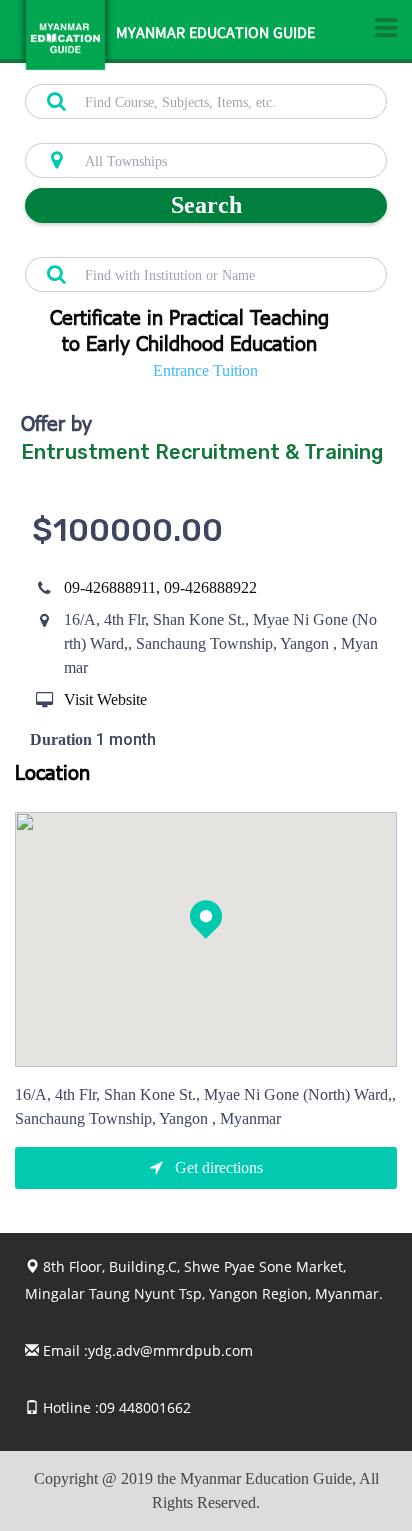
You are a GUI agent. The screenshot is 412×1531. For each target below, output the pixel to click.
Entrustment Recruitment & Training (202, 452)
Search (206, 205)
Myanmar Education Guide (215, 35)
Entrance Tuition (205, 370)
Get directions (217, 1167)
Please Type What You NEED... (112, 73)
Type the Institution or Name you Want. (135, 246)
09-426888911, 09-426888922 (160, 587)
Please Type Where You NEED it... (121, 132)
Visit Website (105, 699)
